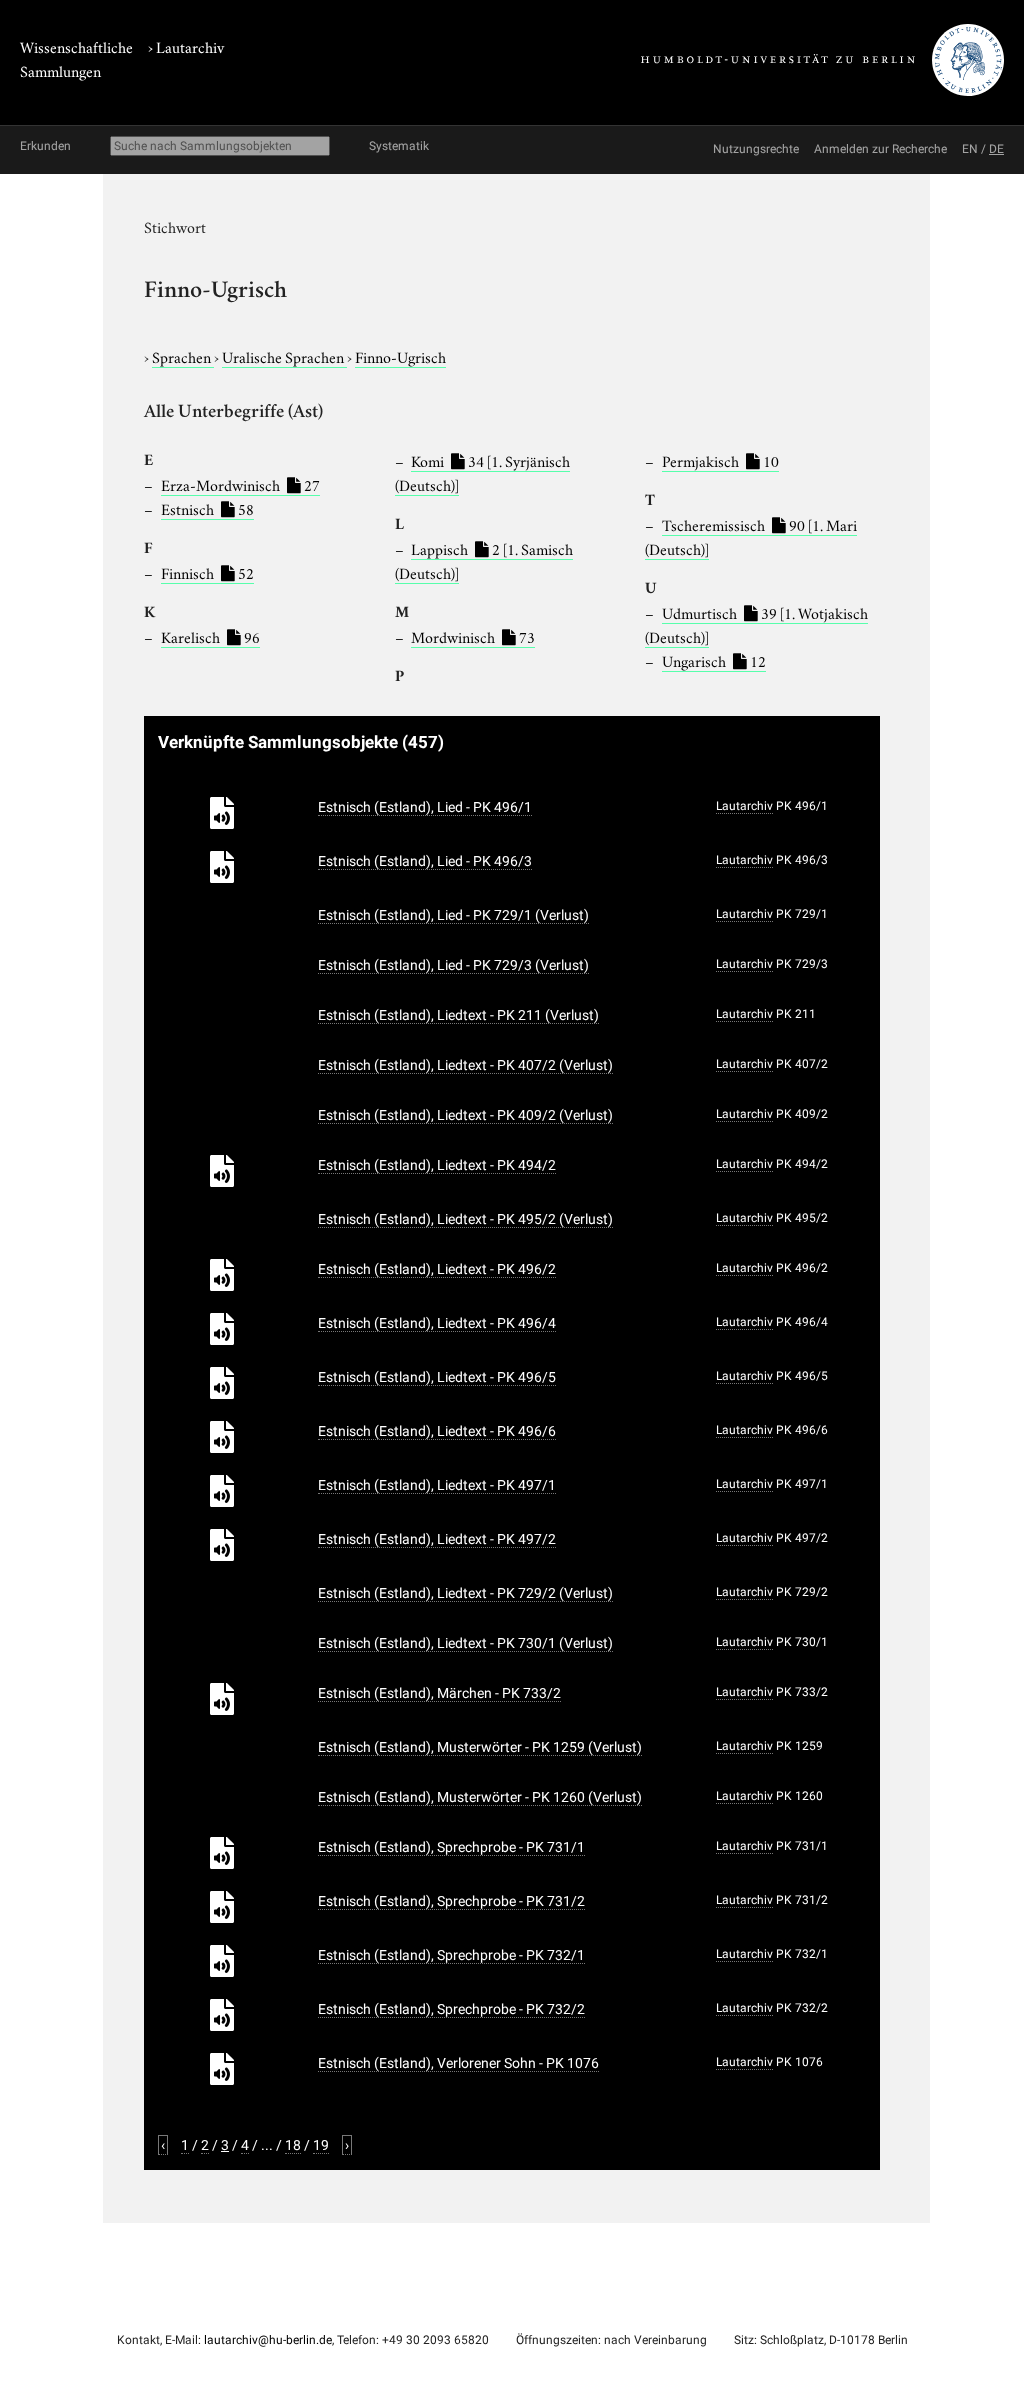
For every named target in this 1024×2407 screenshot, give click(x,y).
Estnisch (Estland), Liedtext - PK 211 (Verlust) (458, 1015)
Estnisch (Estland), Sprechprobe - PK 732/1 (451, 1955)
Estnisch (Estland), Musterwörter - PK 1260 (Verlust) (480, 1797)
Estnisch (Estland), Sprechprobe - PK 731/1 (451, 1847)
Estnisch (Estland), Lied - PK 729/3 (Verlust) (453, 965)
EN (970, 149)
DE (996, 149)
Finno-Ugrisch (400, 356)
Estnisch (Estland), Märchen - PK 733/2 (439, 1693)
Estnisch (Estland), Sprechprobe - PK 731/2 (451, 1901)
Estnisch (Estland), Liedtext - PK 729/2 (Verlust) (465, 1593)
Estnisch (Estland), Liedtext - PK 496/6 (437, 1431)
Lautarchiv (190, 46)
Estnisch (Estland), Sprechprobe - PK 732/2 (451, 2009)
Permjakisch (720, 460)
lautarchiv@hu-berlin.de (268, 2340)
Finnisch (207, 572)
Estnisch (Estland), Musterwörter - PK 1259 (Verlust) (480, 1747)
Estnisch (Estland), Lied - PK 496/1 (425, 807)
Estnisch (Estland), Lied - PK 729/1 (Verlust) (453, 915)
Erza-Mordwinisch (240, 484)
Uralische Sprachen (284, 356)
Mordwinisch (473, 636)
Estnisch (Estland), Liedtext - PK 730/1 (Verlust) (465, 1643)
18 (293, 2145)
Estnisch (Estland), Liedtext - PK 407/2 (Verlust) (465, 1065)
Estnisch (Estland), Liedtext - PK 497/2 (437, 1539)
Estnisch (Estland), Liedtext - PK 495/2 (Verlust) (465, 1219)
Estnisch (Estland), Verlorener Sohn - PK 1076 (458, 2063)
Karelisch (210, 636)
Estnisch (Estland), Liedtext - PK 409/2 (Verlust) (465, 1115)
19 (321, 2145)
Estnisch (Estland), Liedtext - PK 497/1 (437, 1485)
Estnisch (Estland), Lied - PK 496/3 (425, 861)
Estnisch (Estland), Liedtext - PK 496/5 (437, 1377)
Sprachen (183, 356)
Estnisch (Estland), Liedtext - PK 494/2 (437, 1165)
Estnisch (207, 508)
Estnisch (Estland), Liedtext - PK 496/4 (437, 1323)
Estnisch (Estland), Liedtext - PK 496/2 (437, 1269)
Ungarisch (714, 660)
